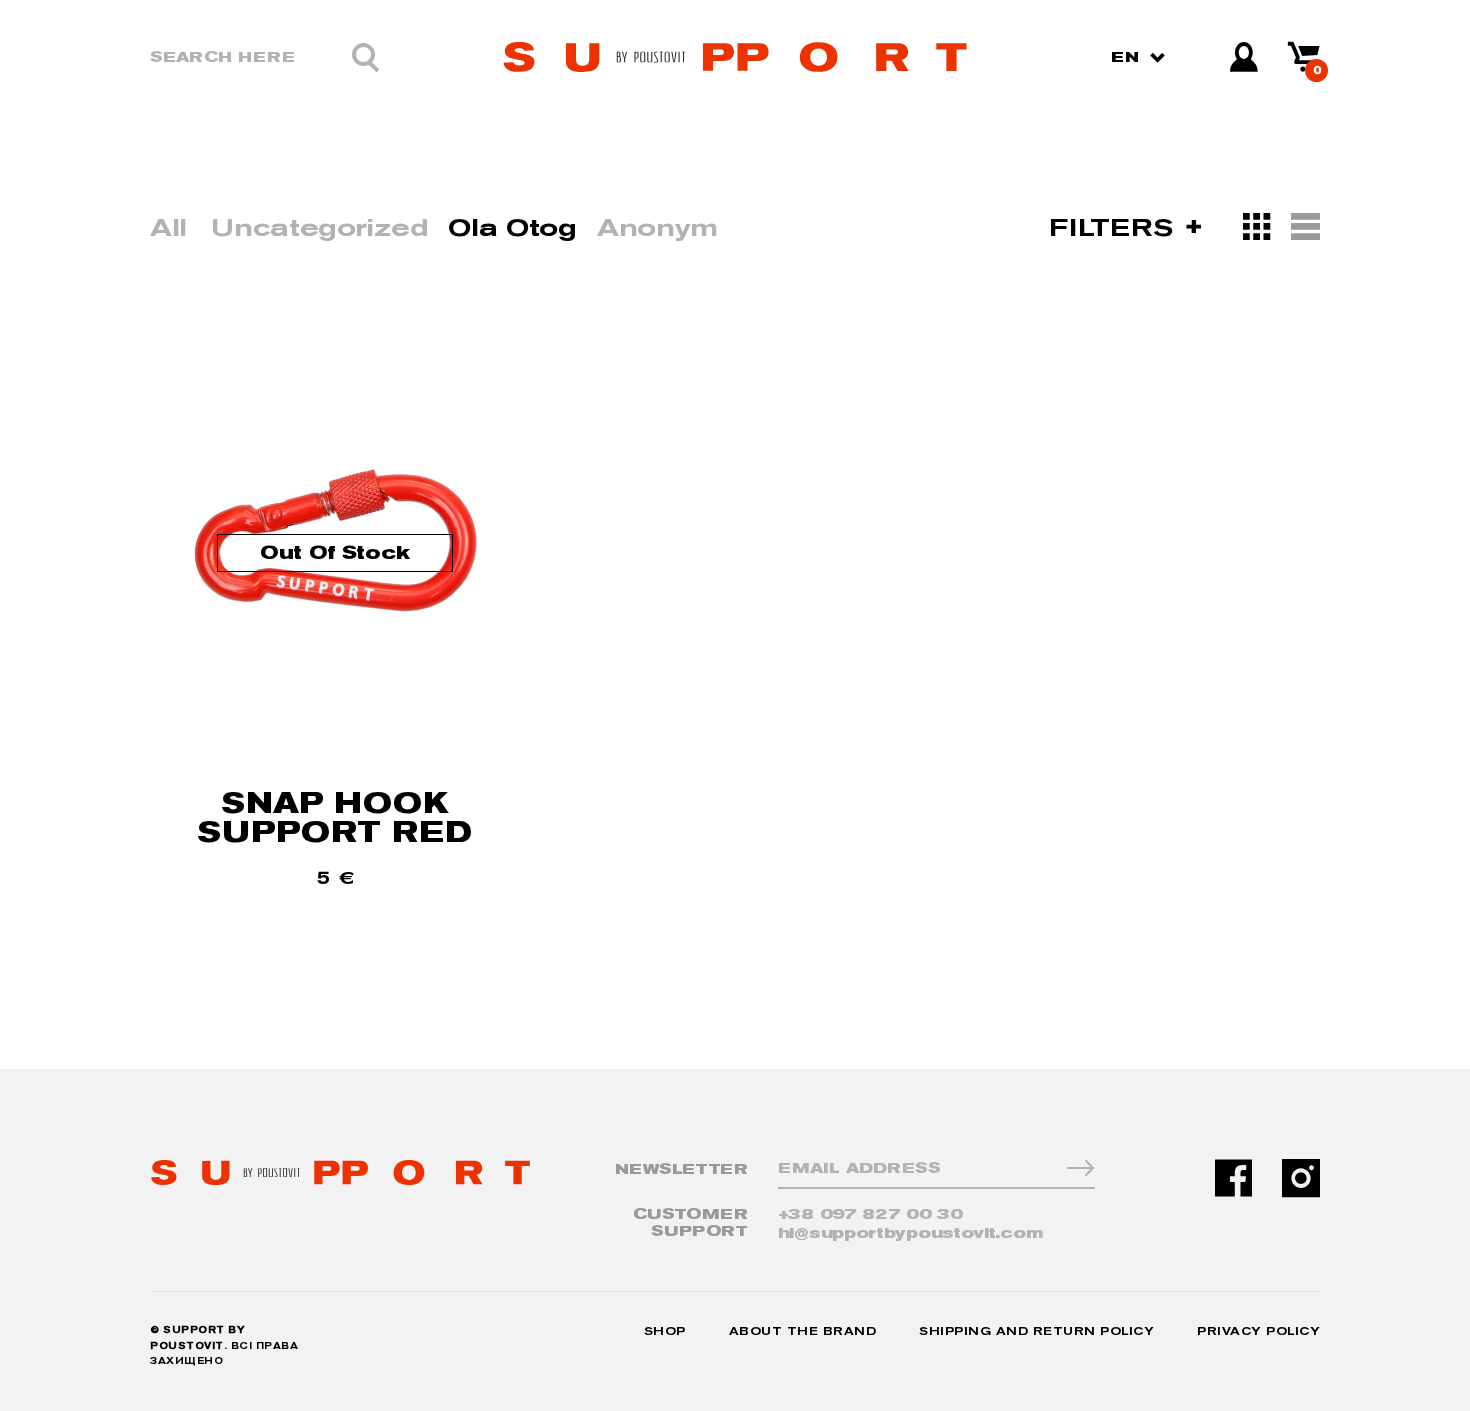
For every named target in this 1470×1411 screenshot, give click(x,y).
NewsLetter (681, 1169)
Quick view (335, 904)
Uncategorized (319, 227)
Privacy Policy (1258, 1331)
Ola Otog (512, 227)
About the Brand (803, 1331)
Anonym (657, 227)
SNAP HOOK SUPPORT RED (335, 817)
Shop (665, 1331)
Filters (1115, 227)
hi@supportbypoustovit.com (910, 1233)
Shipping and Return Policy (1036, 1331)
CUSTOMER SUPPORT (690, 1222)
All (168, 227)
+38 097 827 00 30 (870, 1214)
